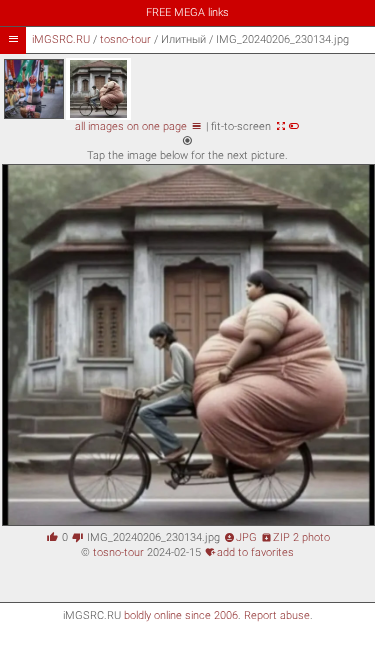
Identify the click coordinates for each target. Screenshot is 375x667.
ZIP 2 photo (295, 537)
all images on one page (138, 126)
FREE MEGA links (187, 12)
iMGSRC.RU (61, 39)
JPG (240, 537)
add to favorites (249, 552)
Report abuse (277, 615)
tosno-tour (125, 39)
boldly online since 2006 (181, 615)
